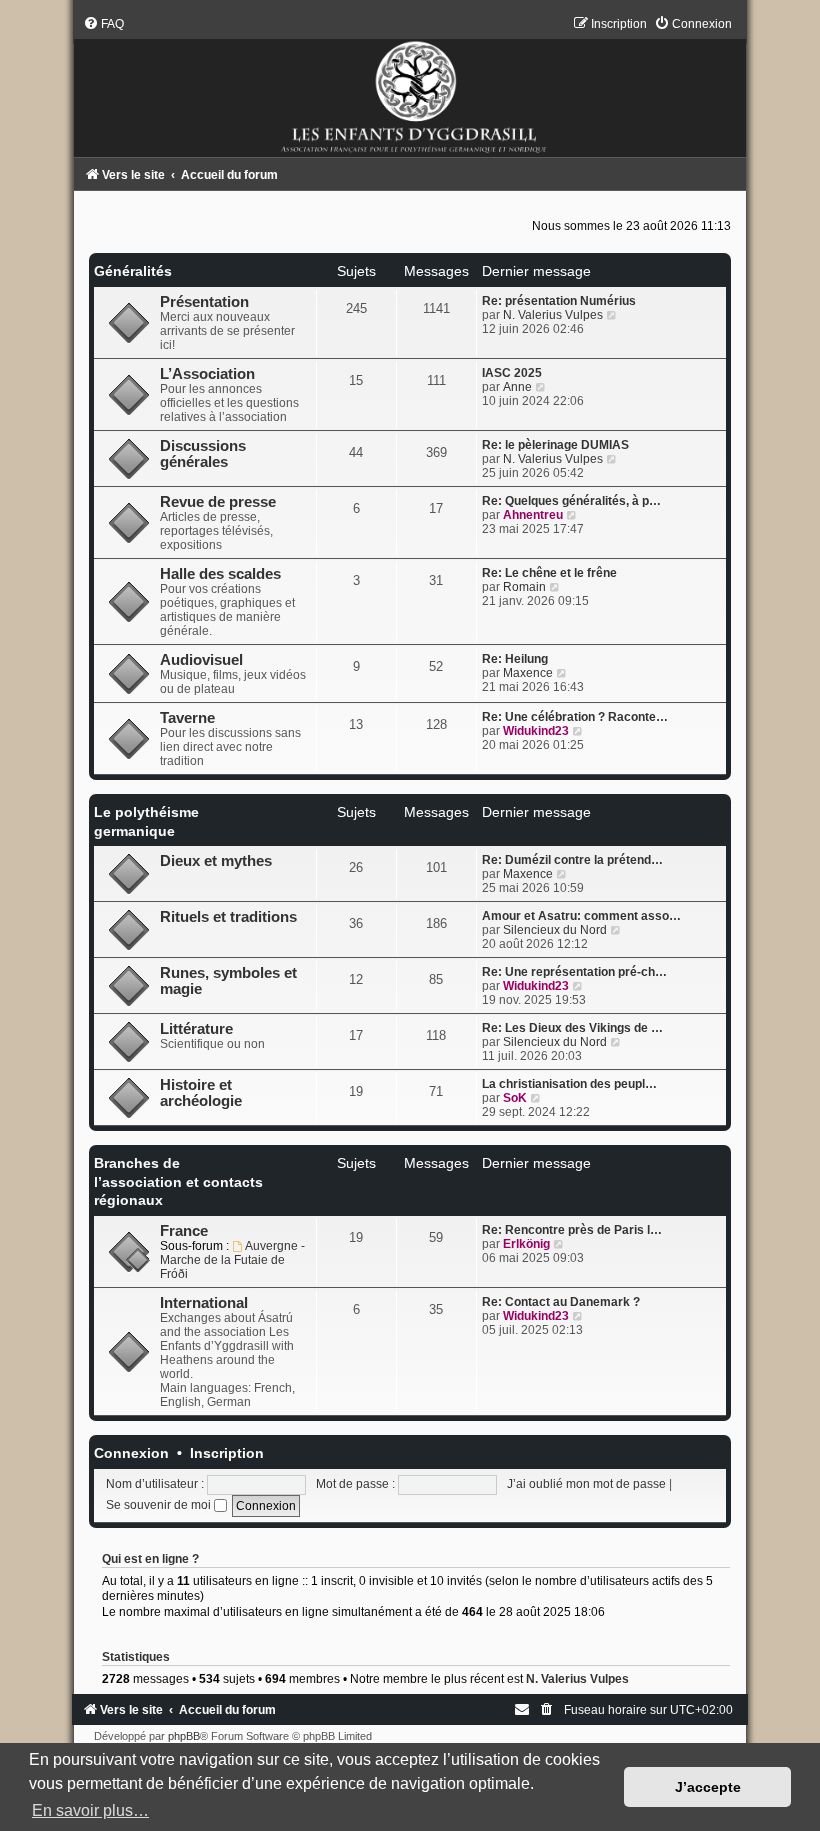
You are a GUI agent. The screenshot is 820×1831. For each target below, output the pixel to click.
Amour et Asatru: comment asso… (581, 916)
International (204, 1303)
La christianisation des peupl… (569, 1084)
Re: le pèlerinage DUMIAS (555, 445)
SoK (515, 1098)
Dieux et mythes (216, 861)
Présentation (204, 302)
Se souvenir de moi (160, 1505)
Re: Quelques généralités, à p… (571, 501)
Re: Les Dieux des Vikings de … (572, 1028)
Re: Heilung (515, 659)
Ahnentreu (533, 515)
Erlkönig (526, 1244)
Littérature (196, 1029)
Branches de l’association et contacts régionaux (178, 1181)
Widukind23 (536, 731)
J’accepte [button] (708, 1787)
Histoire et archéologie (201, 1093)
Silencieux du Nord (555, 930)
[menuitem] (103, 24)
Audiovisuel (201, 660)
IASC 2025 (512, 373)
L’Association (207, 374)
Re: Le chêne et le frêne (549, 573)
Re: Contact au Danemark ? (561, 1302)
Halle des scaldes (220, 574)
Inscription (227, 1453)
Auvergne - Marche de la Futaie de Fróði (232, 1260)
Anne (517, 387)
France (184, 1231)
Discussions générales (203, 454)
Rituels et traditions (228, 917)
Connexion (131, 1453)
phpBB (184, 1736)
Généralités (133, 271)
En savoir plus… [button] (90, 1810)
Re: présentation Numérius (559, 301)
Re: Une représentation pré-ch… (574, 972)
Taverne (187, 718)
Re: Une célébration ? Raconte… (575, 717)
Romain (524, 587)
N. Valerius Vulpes (553, 315)
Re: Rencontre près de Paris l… (572, 1230)
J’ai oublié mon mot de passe (586, 1484)
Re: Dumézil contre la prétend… (572, 860)
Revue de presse (218, 502)
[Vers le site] (409, 86)
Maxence (528, 673)
